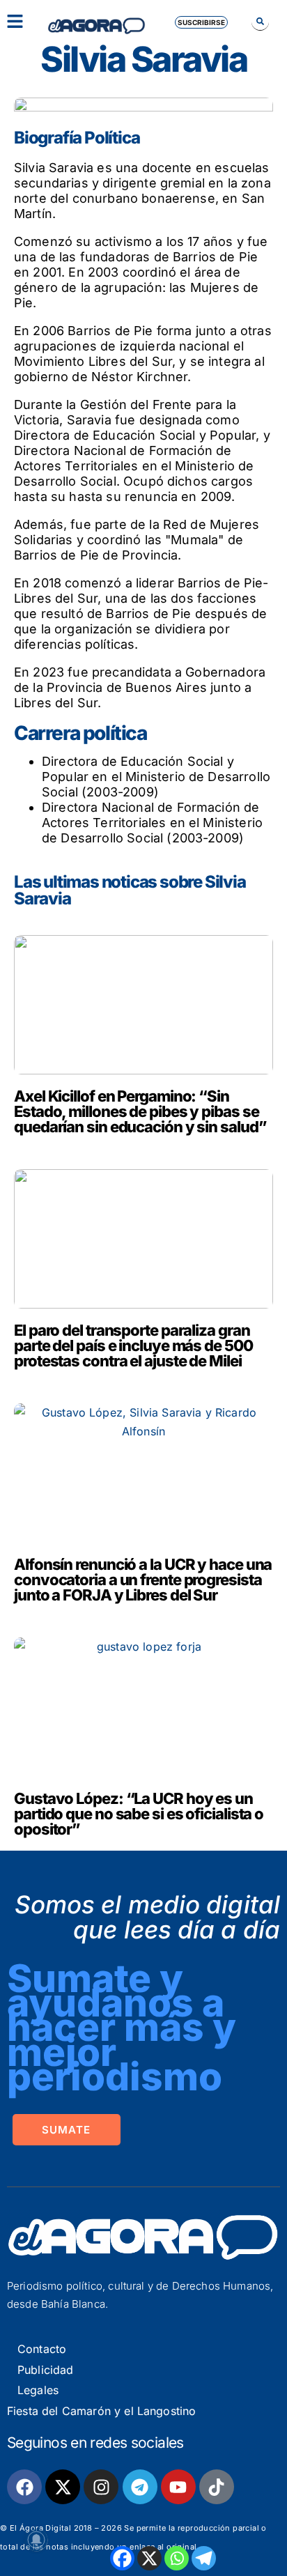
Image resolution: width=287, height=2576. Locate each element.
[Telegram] (204, 2558)
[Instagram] (101, 2487)
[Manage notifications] (36, 2540)
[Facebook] (122, 2558)
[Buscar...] (260, 21)
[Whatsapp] (177, 2558)
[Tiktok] (217, 2487)
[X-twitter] (63, 2487)
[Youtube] (178, 2487)
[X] (149, 2558)
